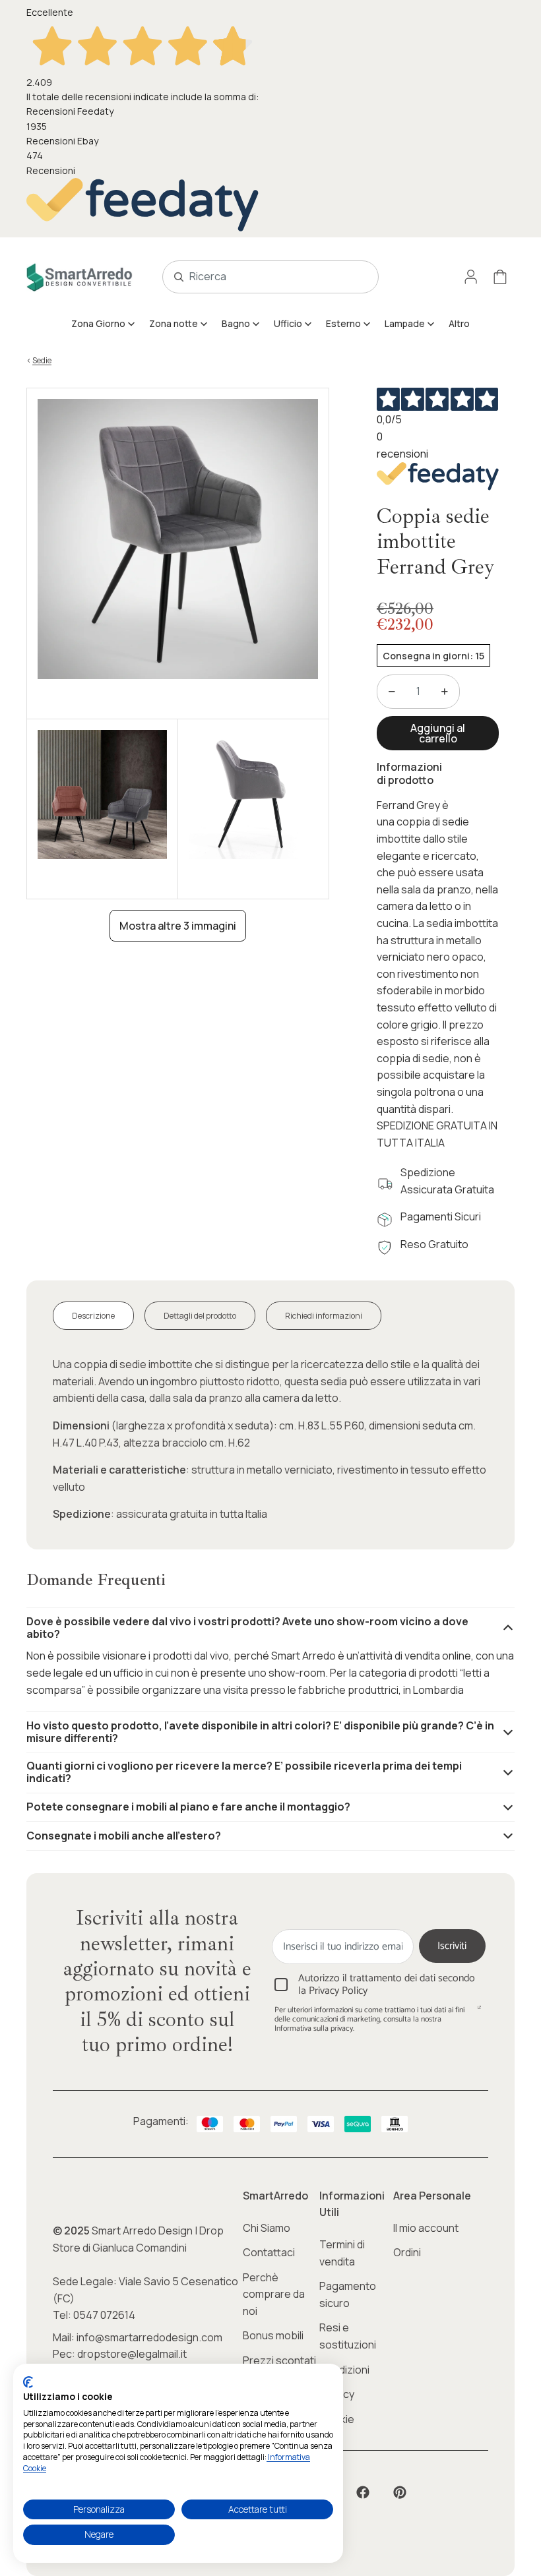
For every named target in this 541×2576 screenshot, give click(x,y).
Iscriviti (452, 1946)
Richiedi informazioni (324, 1316)
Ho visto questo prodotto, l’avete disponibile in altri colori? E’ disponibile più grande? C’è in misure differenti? (260, 1732)
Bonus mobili (273, 2335)
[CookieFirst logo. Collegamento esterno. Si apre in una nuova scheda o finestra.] (28, 2382)
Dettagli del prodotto (200, 1316)
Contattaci (269, 2252)
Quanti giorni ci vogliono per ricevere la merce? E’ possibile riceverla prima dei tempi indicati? (244, 1772)
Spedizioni (344, 2370)
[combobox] (256, 277)
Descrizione (93, 1316)
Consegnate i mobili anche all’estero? (124, 1836)
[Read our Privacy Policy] (479, 2012)
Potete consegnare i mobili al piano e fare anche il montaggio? (188, 1807)
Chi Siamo (267, 2228)
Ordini (407, 2252)
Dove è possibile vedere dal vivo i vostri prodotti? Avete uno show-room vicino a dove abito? (247, 1628)
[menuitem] (104, 324)
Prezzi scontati (279, 2360)
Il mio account (426, 2228)
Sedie (42, 360)
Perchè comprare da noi (274, 2294)
